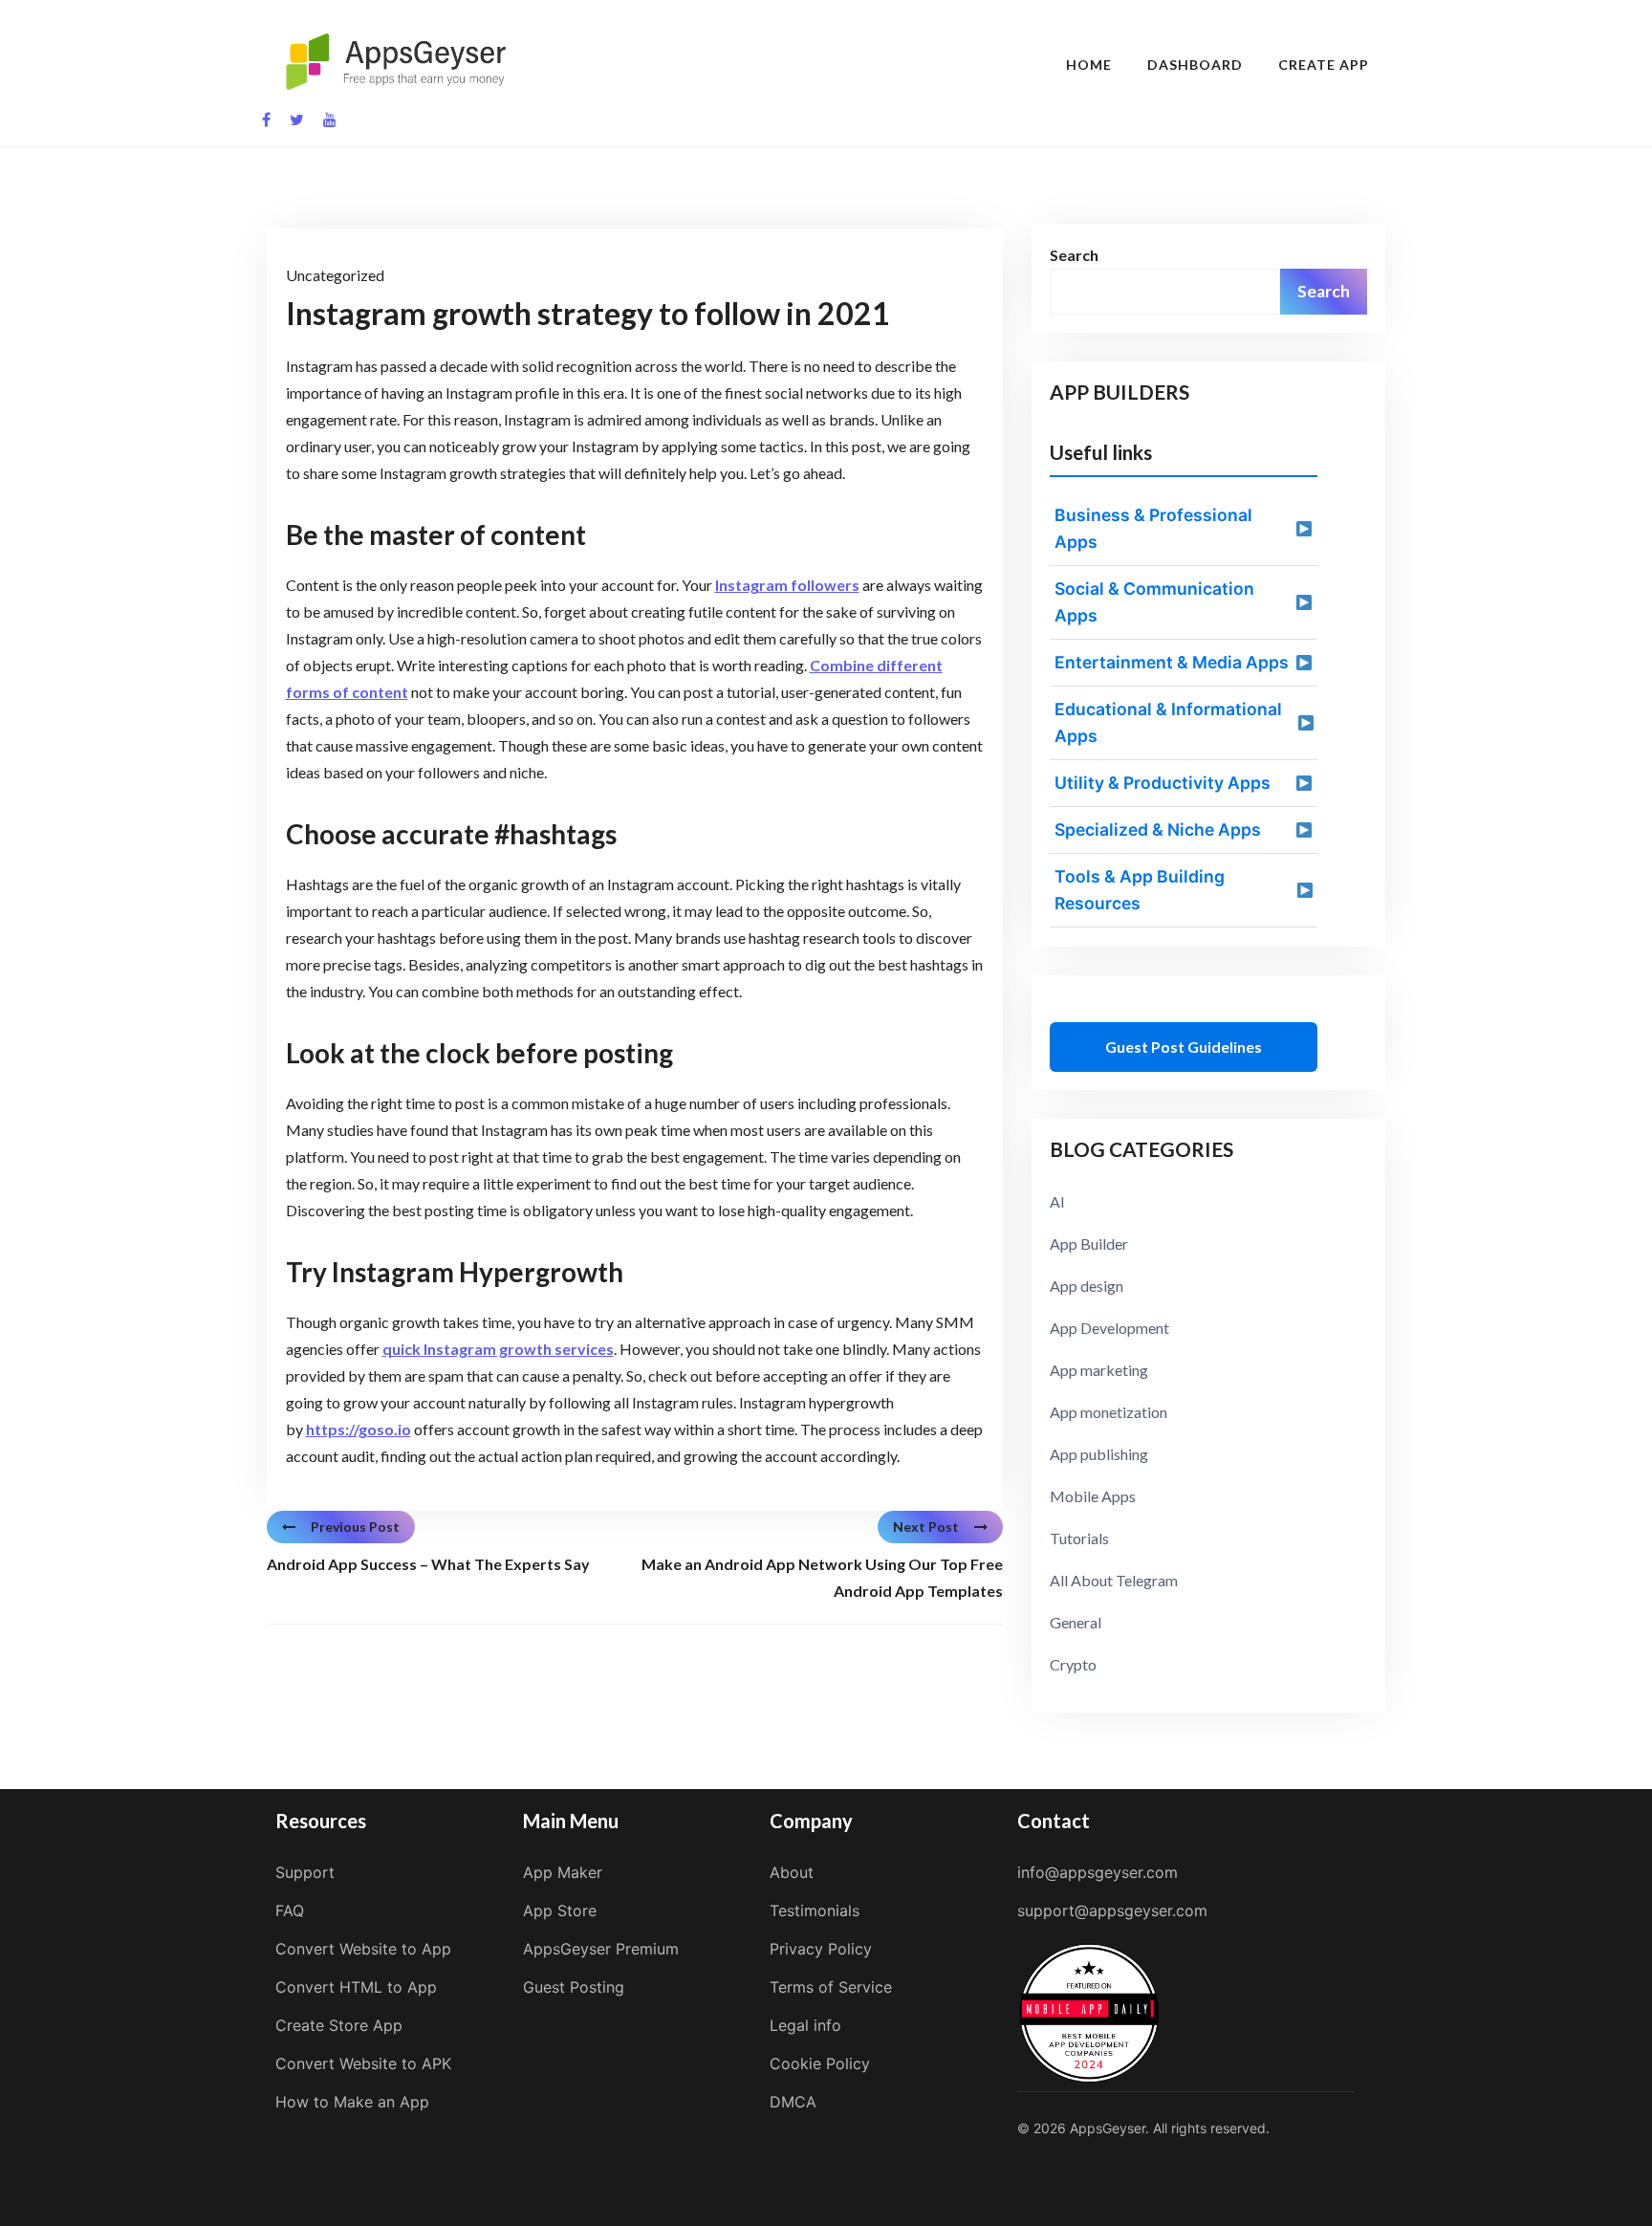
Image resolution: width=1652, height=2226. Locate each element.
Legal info (805, 2025)
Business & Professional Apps (1153, 528)
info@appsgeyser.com (1098, 1872)
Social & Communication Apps (1154, 602)
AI (1057, 1201)
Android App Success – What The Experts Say (428, 1564)
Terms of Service (831, 1987)
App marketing (1099, 1370)
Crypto (1073, 1664)
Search (1074, 255)
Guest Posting (574, 1987)
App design (1087, 1286)
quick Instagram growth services (498, 1349)
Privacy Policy (821, 1949)
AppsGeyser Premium (601, 1949)
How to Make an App (352, 2102)
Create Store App (339, 2025)
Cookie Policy (820, 2063)
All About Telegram (1114, 1580)
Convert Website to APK (363, 2063)
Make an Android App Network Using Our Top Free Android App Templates (822, 1577)
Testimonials (815, 1910)
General (1076, 1622)
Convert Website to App (363, 1949)
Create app (1324, 65)
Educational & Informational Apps (1168, 722)
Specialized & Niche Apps (1158, 829)
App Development (1109, 1328)
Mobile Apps (1093, 1496)
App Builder (1089, 1244)
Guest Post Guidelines (1184, 1047)
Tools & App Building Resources (1140, 890)
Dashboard (1195, 65)
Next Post (926, 1527)
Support (305, 1872)
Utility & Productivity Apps (1163, 783)
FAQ (290, 1910)
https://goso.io (359, 1429)
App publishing (1099, 1454)
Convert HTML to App (356, 1987)
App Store (560, 1910)
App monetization (1109, 1412)
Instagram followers (787, 585)
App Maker (563, 1872)
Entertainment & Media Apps (1172, 662)
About (792, 1872)
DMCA (793, 2102)
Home (1089, 65)
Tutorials (1079, 1538)
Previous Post (355, 1527)
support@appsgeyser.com (1112, 1910)
